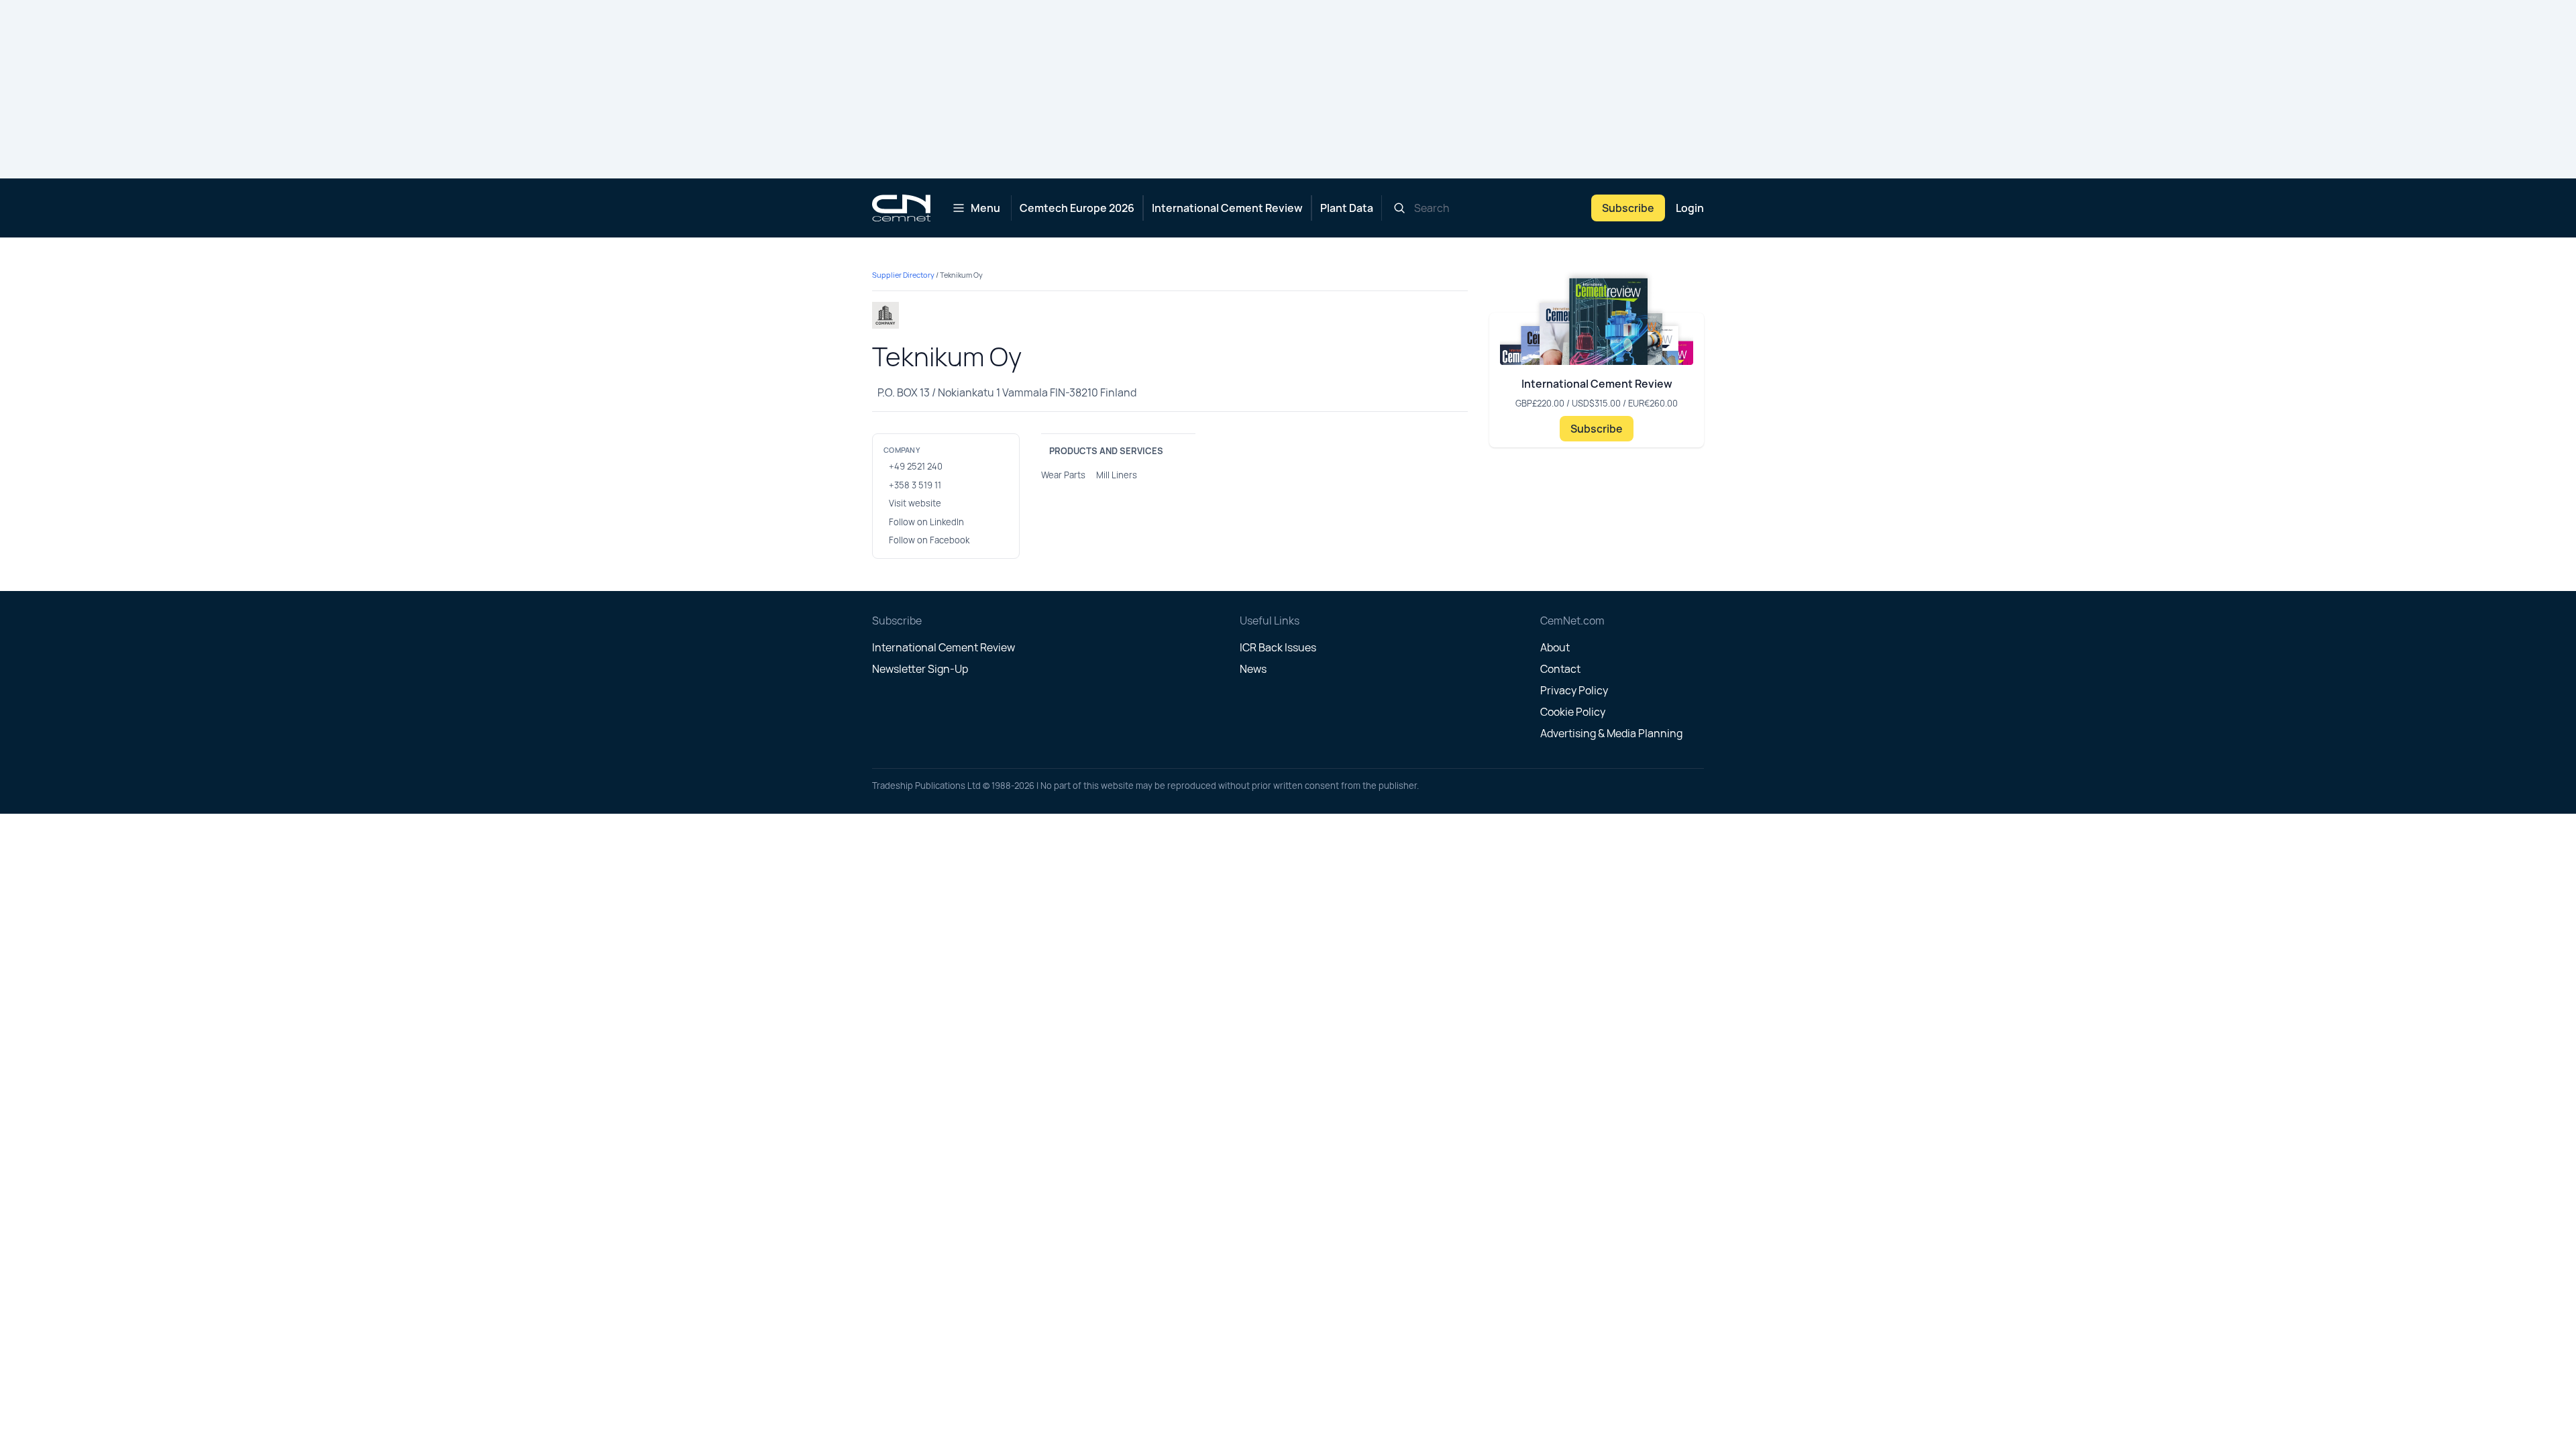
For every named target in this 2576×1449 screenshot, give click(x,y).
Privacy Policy (1574, 690)
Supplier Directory (903, 275)
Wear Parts (1063, 475)
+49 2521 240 (916, 466)
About (1555, 647)
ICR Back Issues (1278, 647)
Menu (985, 208)
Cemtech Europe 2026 (1077, 208)
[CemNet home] (901, 208)
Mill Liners (1117, 475)
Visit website (915, 503)
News (1253, 669)
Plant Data (1347, 208)
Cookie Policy (1573, 712)
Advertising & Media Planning (1611, 733)
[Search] (1399, 208)
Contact (1560, 669)
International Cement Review (1227, 208)
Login (1690, 208)
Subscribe (1628, 208)
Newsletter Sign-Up (920, 669)
